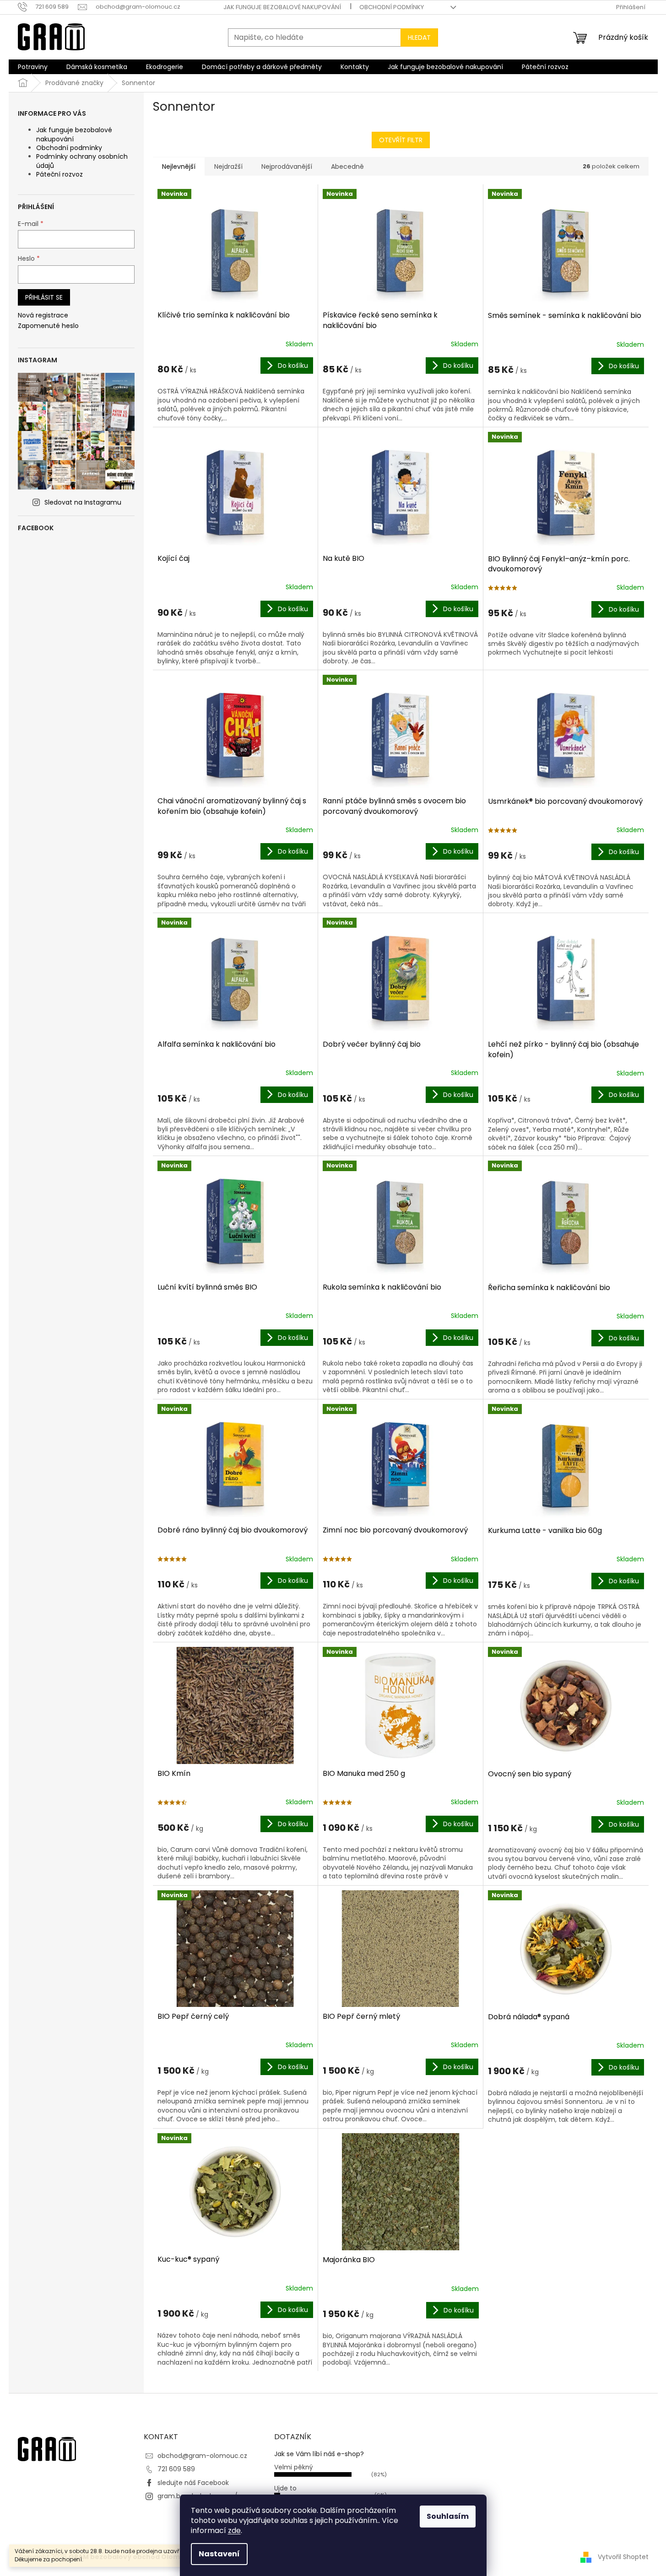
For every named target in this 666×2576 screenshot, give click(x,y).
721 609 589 (176, 2469)
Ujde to (285, 2488)
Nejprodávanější (287, 167)
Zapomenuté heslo (48, 326)
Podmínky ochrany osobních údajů (82, 161)
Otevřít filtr (401, 140)
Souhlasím (448, 2516)
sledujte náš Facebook (193, 2483)
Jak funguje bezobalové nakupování (282, 7)
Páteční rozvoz (60, 174)
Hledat (419, 38)
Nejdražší (228, 167)
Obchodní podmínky (392, 7)
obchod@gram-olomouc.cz (202, 2456)
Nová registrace (43, 315)
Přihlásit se (44, 297)
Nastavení (219, 2554)
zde (234, 2530)
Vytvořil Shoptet (623, 2557)
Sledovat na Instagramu (83, 502)
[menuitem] (33, 67)
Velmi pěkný (294, 2467)
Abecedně (347, 167)
